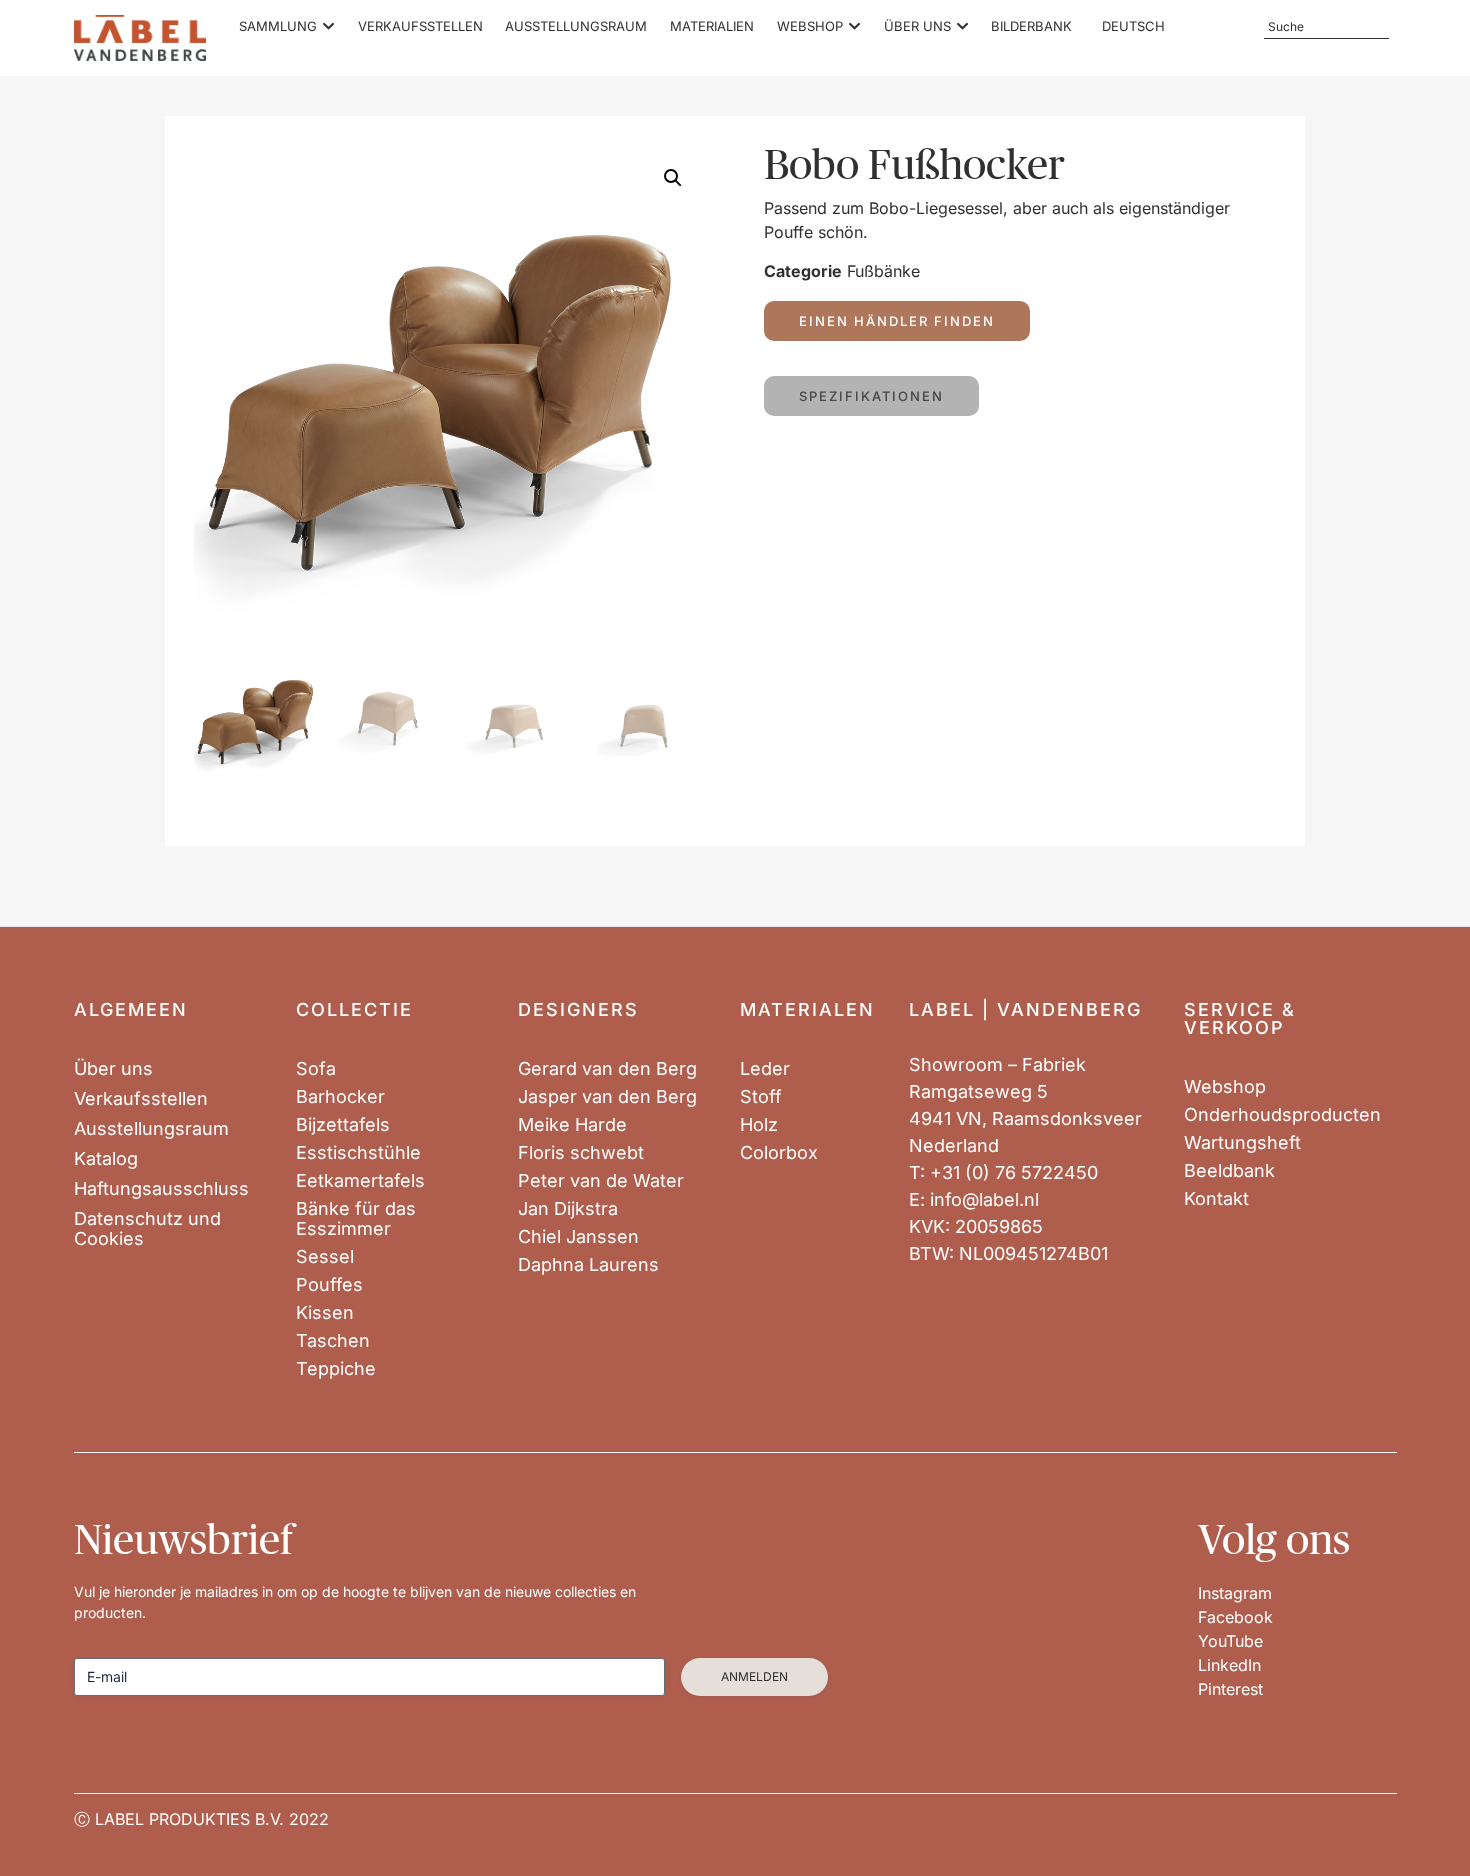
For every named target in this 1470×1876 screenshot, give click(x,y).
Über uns (113, 1069)
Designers (578, 1009)
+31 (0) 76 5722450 (1014, 1172)
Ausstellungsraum (151, 1129)
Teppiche (336, 1369)
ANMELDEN (754, 1676)
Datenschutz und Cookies (147, 1229)
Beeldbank (1229, 1171)
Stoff (761, 1097)
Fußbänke (883, 271)
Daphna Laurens (588, 1265)
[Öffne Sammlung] (328, 27)
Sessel (325, 1257)
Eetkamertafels (360, 1181)
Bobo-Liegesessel (936, 208)
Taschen (333, 1341)
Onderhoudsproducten (1282, 1115)
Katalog (106, 1159)
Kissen (325, 1313)
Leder (765, 1069)
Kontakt (1216, 1199)
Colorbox (779, 1153)
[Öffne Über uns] (962, 27)
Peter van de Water (601, 1181)
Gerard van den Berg (607, 1069)
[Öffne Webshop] (854, 27)
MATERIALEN (807, 1009)
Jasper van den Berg (607, 1097)
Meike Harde (572, 1125)
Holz (759, 1125)
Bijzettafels (343, 1125)
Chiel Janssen (578, 1237)
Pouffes (329, 1285)
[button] (673, 178)
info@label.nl (984, 1199)
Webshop (1225, 1087)
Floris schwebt (581, 1153)
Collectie (354, 1009)
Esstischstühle (358, 1153)
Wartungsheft (1242, 1143)
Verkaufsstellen (141, 1099)
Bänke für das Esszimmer (356, 1219)
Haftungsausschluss (161, 1189)
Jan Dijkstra (568, 1209)
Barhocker (340, 1097)
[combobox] (1326, 27)
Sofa (316, 1069)
